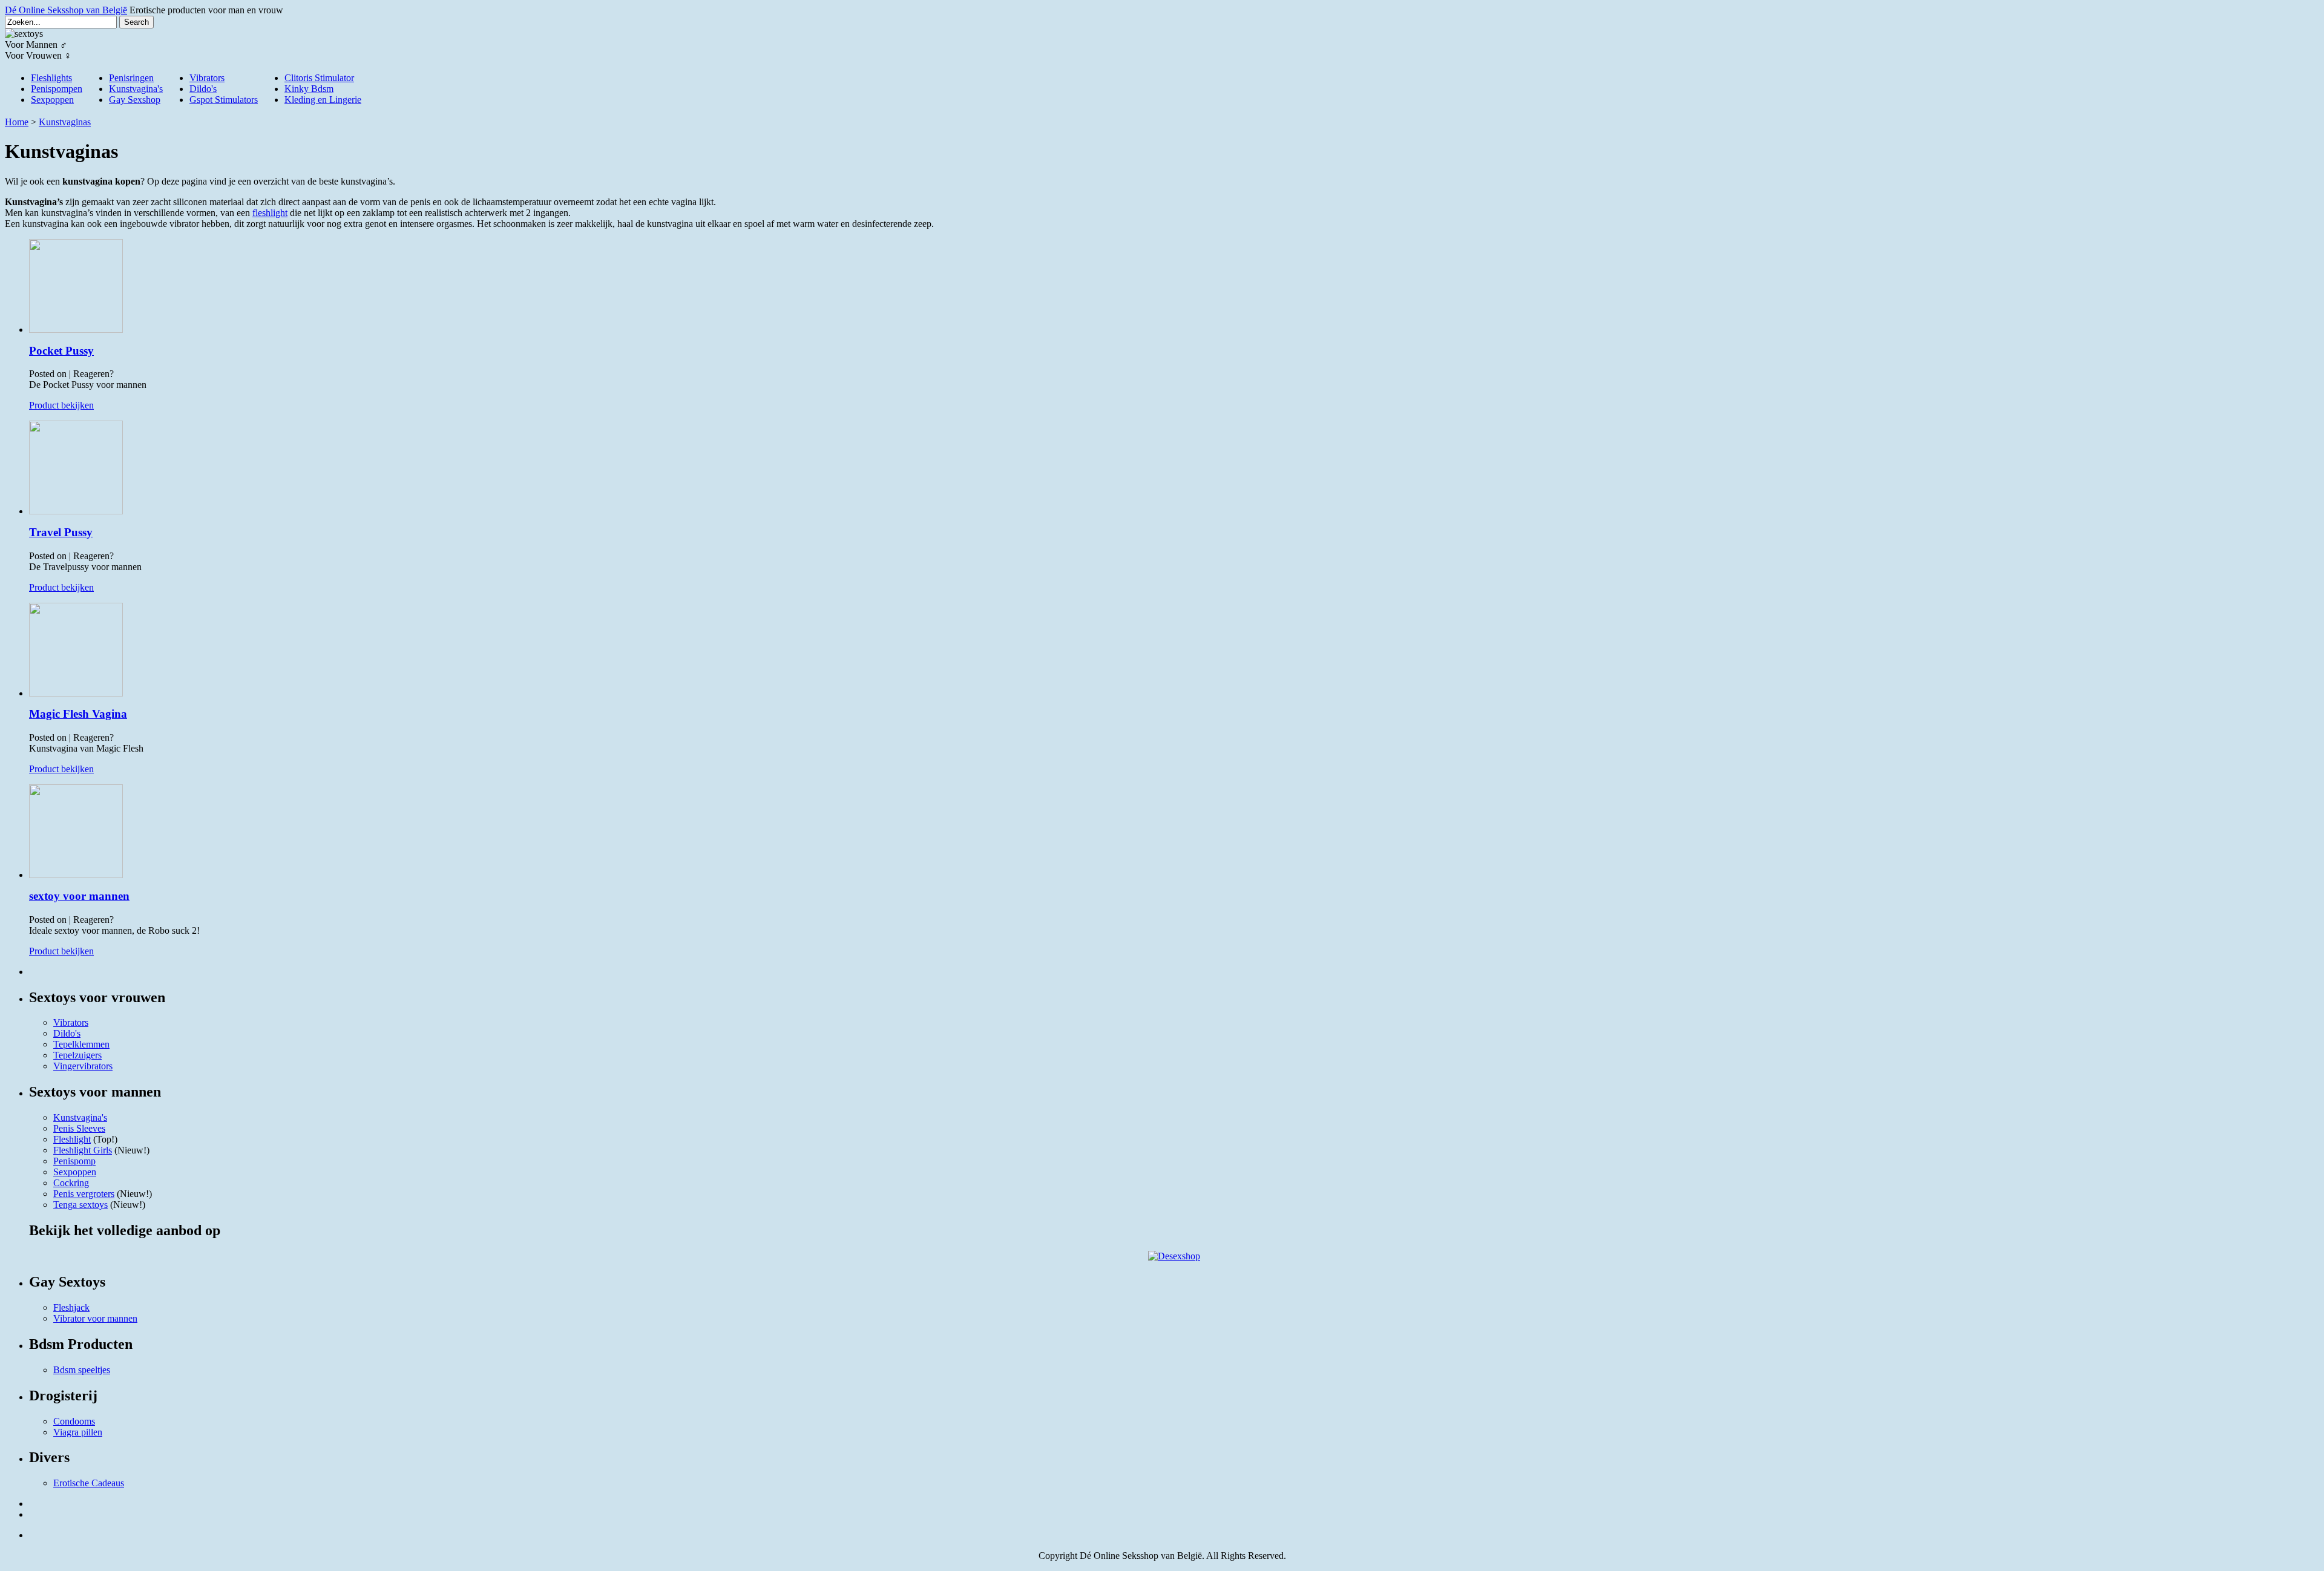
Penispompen (57, 89)
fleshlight (270, 213)
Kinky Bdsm (309, 89)
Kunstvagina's (136, 89)
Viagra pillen (78, 1432)
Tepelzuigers (77, 1055)
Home (17, 122)
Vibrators (207, 78)
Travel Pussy (61, 532)
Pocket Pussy (61, 351)
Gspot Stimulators (224, 100)
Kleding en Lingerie (323, 100)
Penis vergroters (84, 1194)
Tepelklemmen (81, 1044)
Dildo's (203, 89)
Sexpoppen (52, 100)
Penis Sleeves (79, 1128)
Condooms (74, 1421)
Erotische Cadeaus (89, 1483)
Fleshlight (72, 1139)
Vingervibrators (83, 1066)
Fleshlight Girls (83, 1150)
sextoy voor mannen (79, 896)
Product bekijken (61, 405)
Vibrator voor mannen (95, 1318)
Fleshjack (71, 1307)
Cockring (71, 1183)
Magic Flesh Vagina (78, 714)
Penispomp (74, 1161)
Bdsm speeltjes (82, 1370)
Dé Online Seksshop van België (66, 10)
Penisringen (131, 78)
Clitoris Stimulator (319, 78)
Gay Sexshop (135, 100)
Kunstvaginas (65, 122)
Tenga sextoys (80, 1205)
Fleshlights (51, 78)
